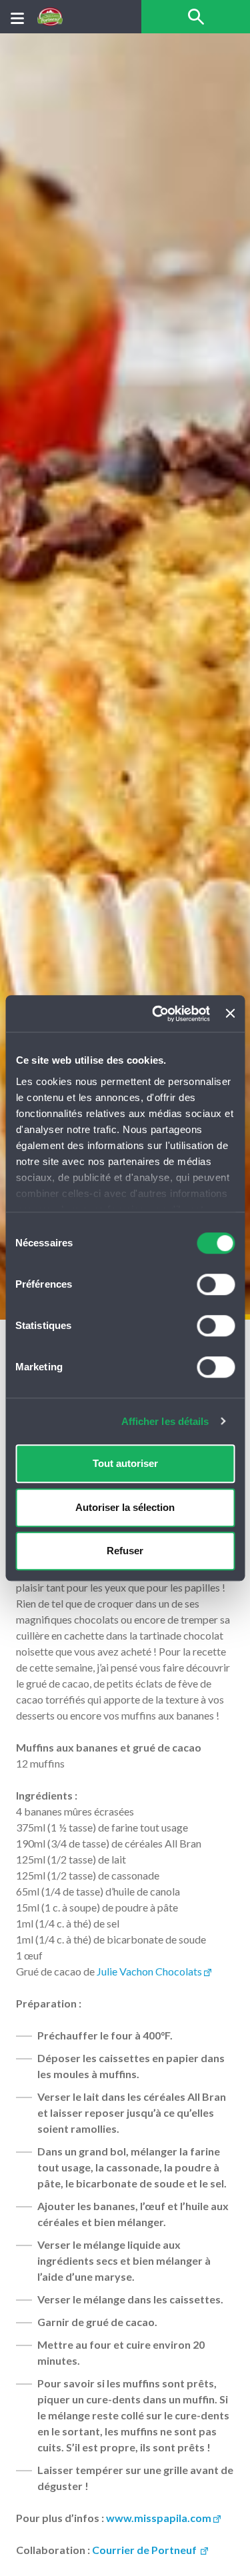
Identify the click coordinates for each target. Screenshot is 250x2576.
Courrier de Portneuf (145, 2550)
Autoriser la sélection (125, 1507)
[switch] (216, 1284)
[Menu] (17, 17)
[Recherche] (196, 17)
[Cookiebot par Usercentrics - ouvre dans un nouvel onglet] (157, 1014)
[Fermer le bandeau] (230, 1014)
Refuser (125, 1551)
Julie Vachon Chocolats (149, 1971)
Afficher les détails (165, 1421)
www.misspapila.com (159, 2518)
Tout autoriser (125, 1463)
